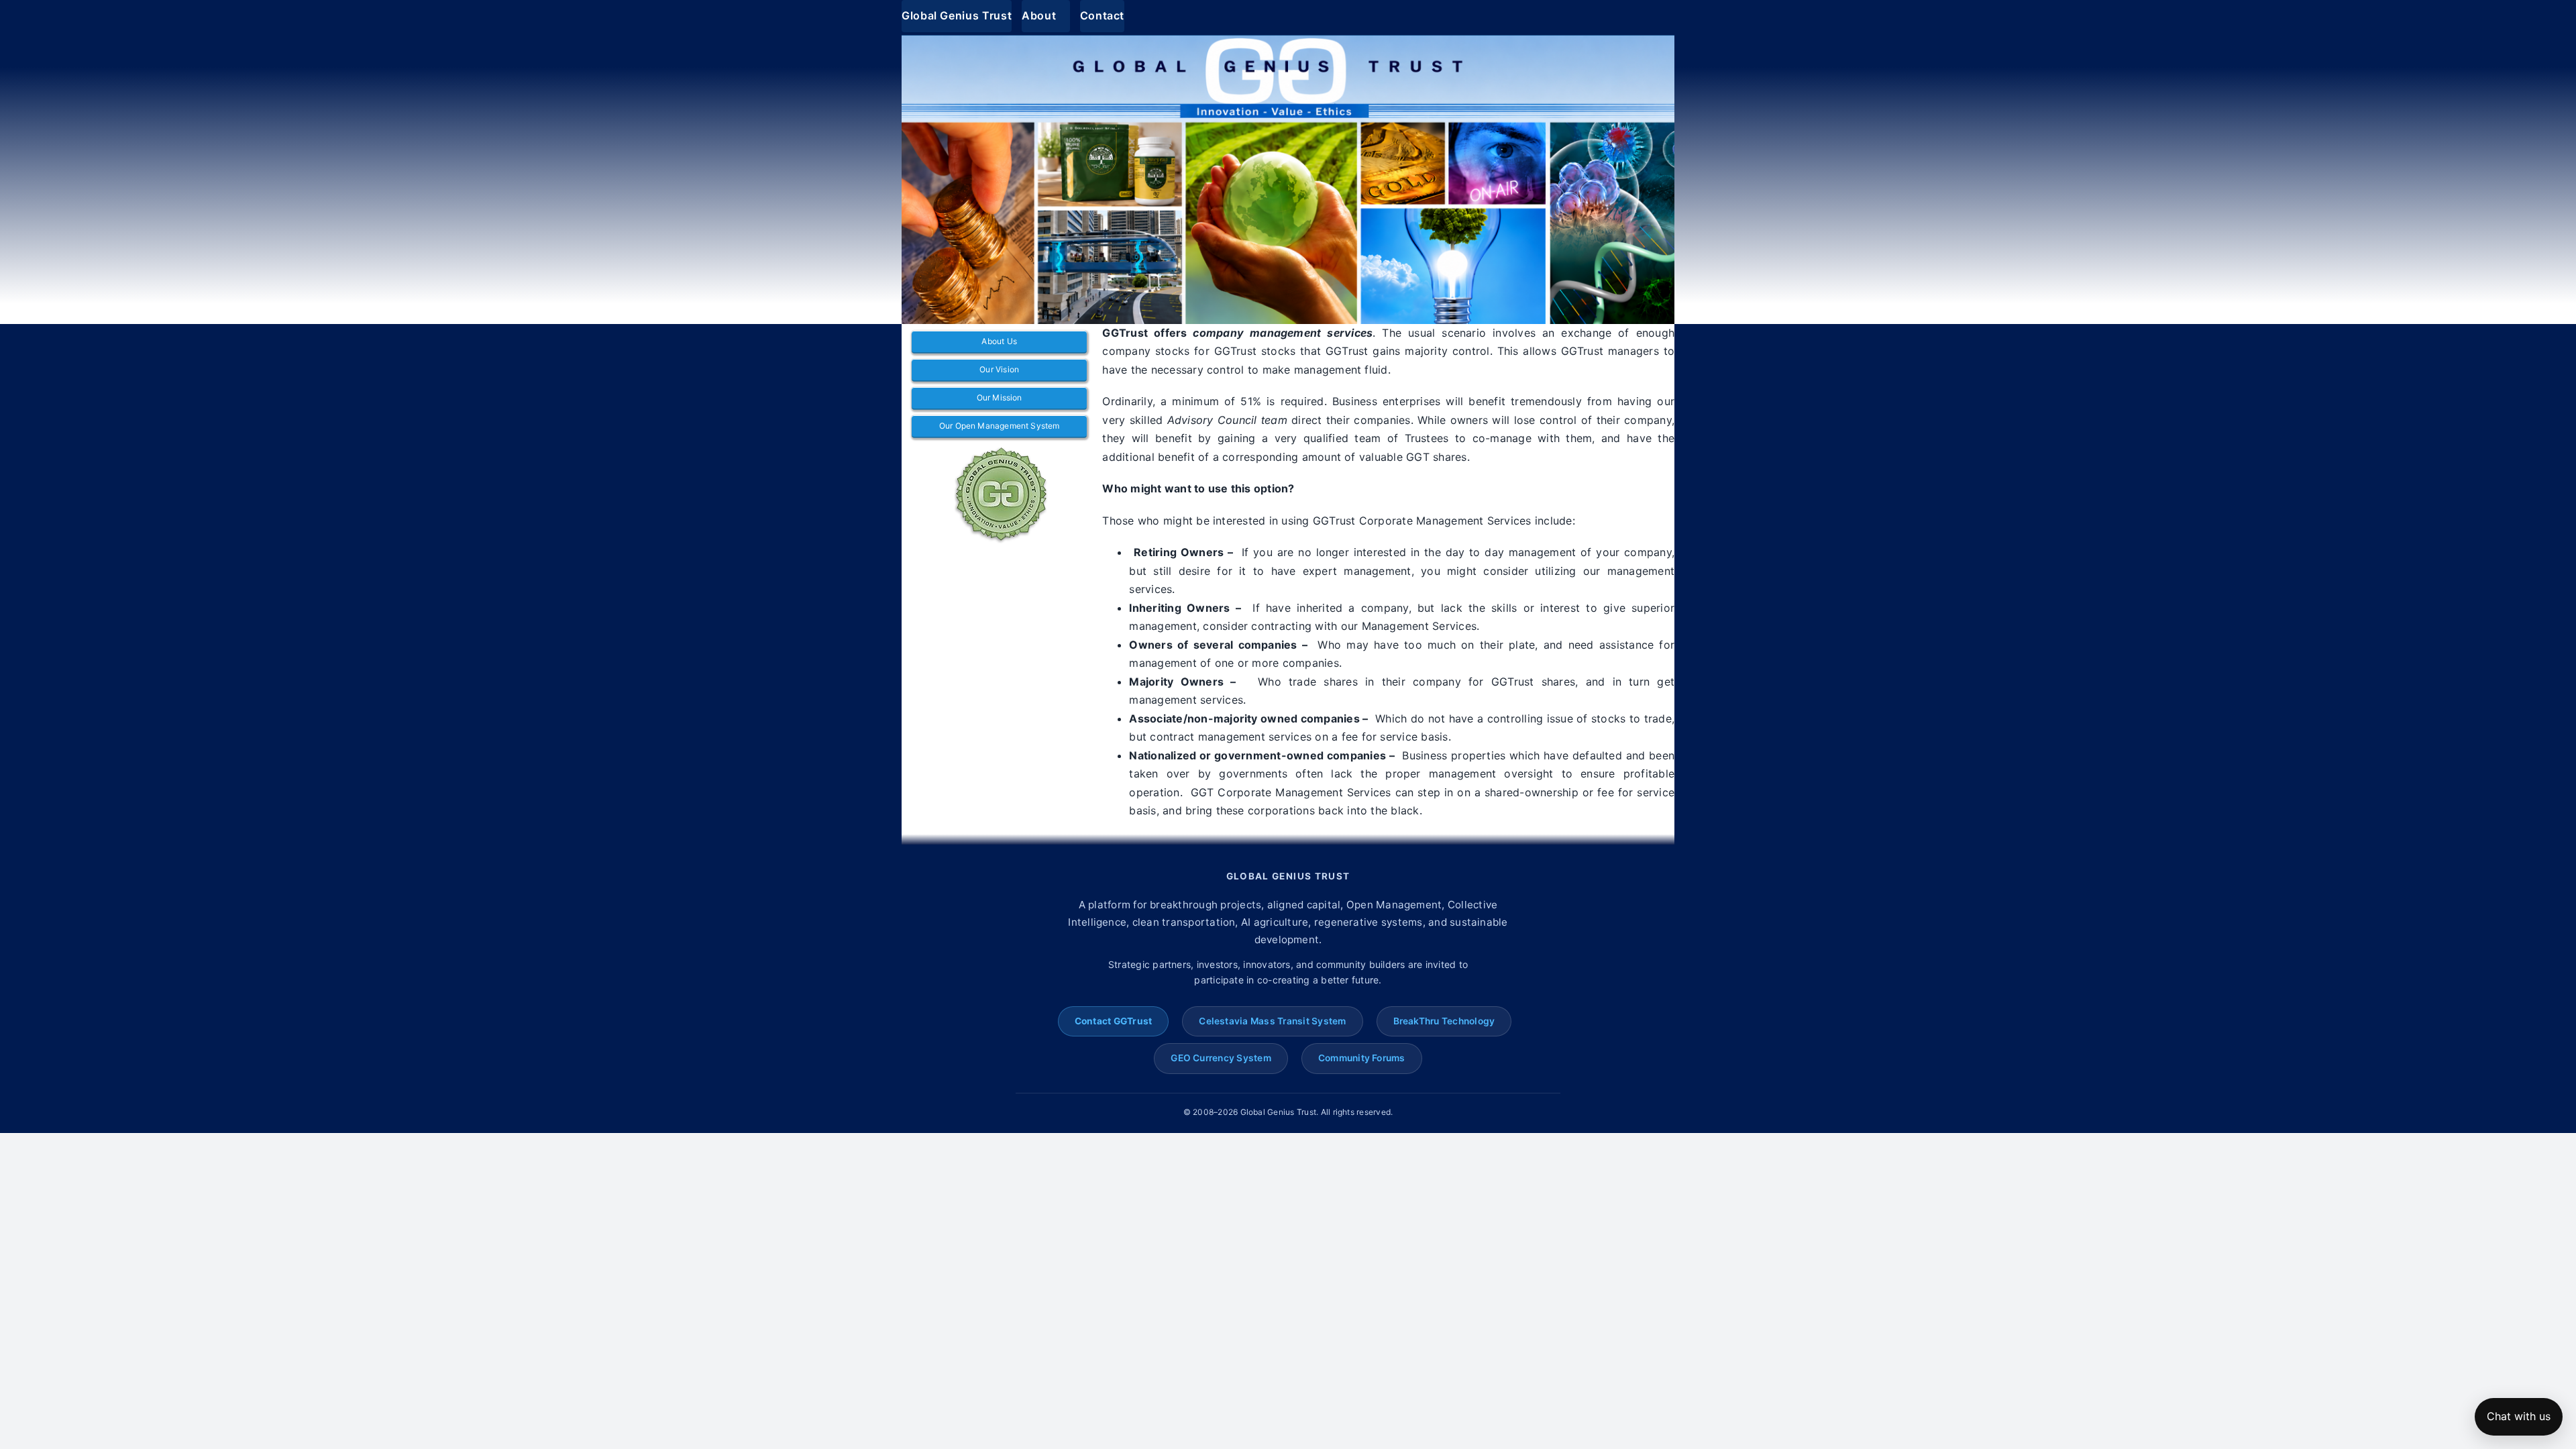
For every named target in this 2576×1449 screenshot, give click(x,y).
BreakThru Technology (1444, 1021)
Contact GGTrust (1114, 1021)
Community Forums (1362, 1058)
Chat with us (2519, 1416)
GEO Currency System (1221, 1058)
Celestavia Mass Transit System (1272, 1021)
